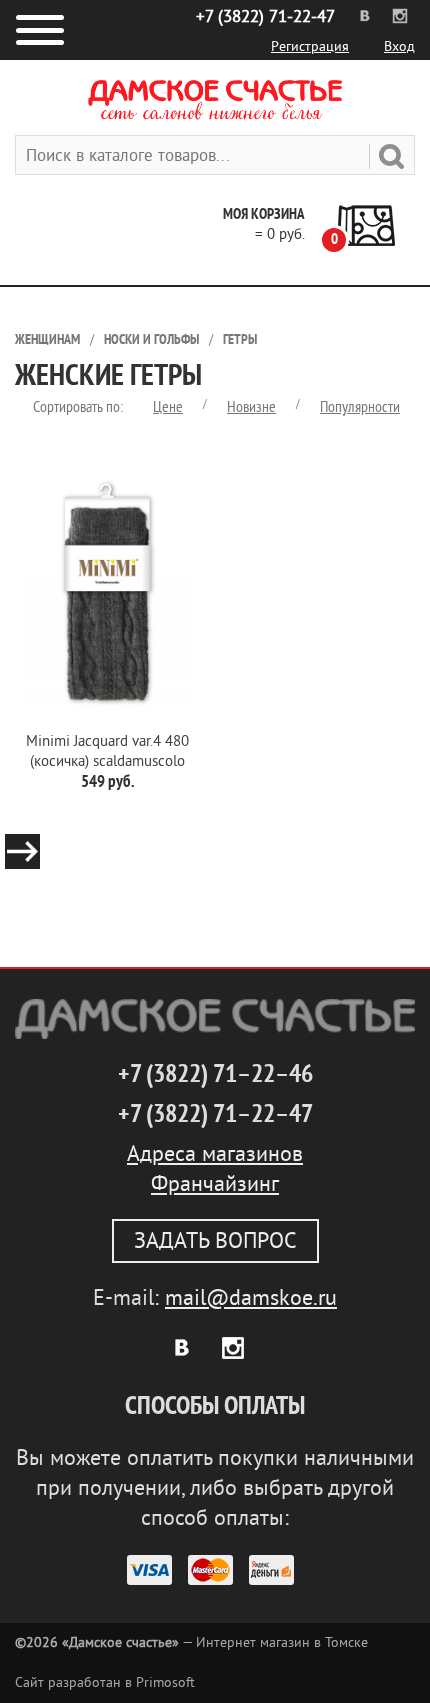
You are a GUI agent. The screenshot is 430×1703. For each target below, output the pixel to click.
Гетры (240, 339)
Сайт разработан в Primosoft (105, 1682)
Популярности (360, 407)
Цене (168, 407)
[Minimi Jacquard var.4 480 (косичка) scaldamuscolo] (107, 592)
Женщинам (47, 339)
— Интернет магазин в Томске (191, 1642)
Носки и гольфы (151, 339)
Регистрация (310, 46)
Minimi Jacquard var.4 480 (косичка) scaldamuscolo (107, 751)
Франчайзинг (215, 1184)
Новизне (251, 407)
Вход (399, 46)
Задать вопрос (215, 1241)
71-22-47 (265, 16)
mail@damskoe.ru (251, 1298)
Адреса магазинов (215, 1154)
